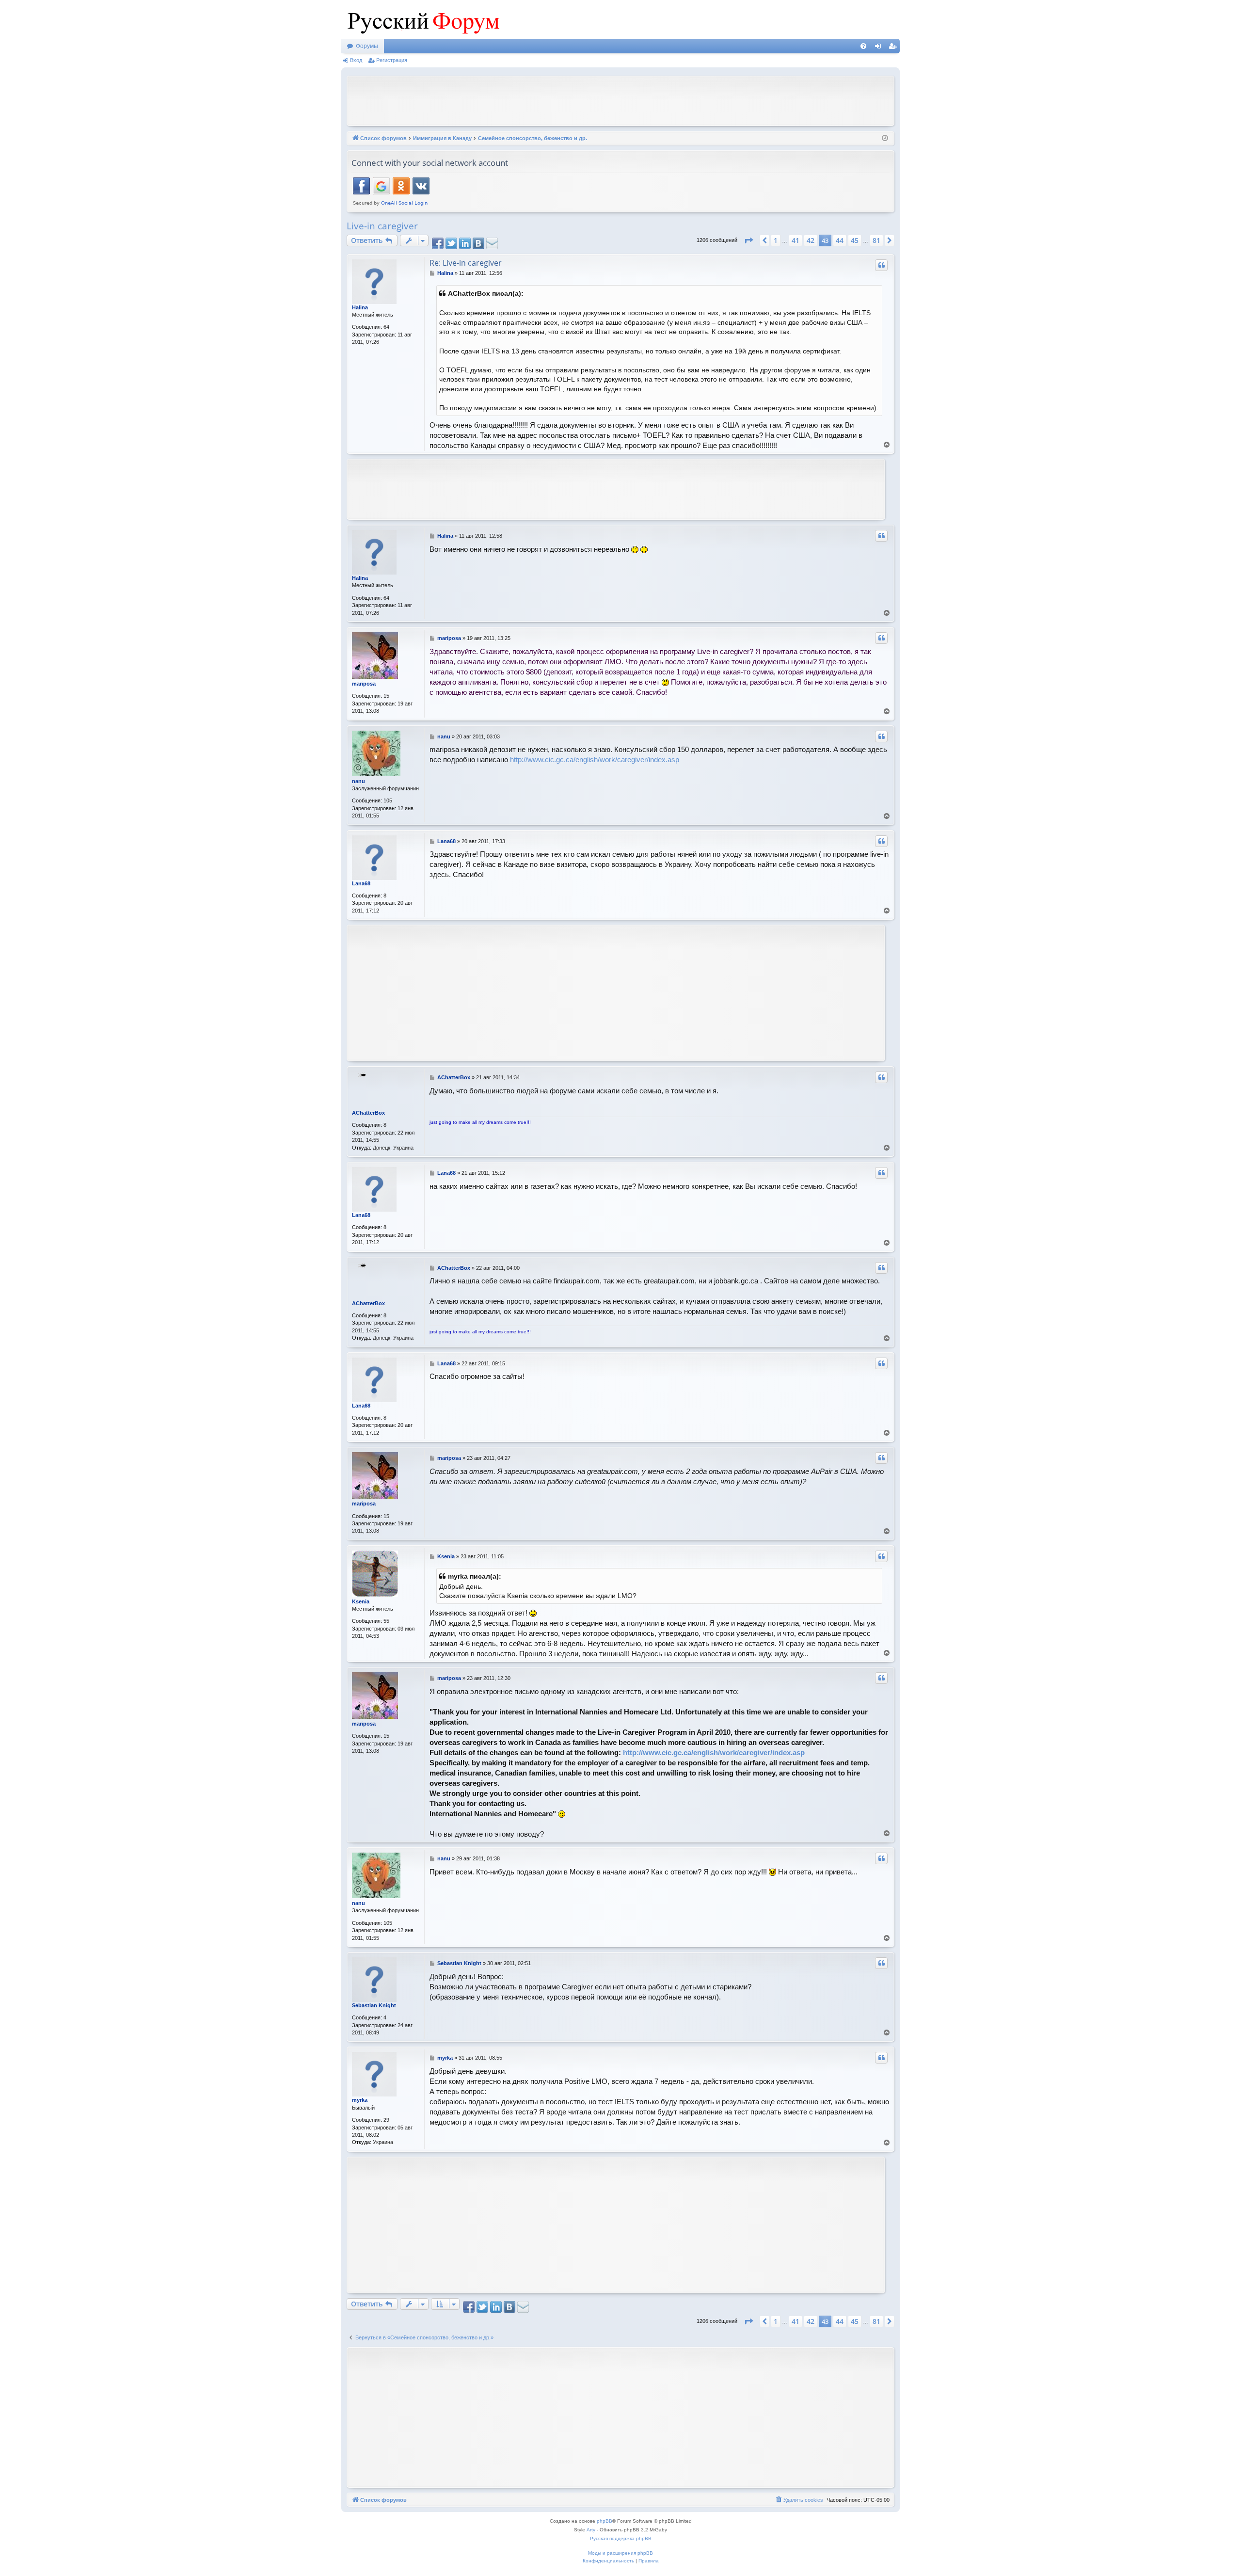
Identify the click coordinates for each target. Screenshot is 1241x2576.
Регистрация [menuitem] (894, 48)
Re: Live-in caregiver (466, 263)
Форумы (367, 46)
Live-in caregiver (382, 226)
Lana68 (361, 883)
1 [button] (776, 240)
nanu (358, 781)
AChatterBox (368, 1113)
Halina (360, 307)
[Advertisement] (620, 100)
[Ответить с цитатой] (881, 265)
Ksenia (361, 1601)
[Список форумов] (421, 19)
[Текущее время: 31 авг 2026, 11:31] (885, 138)
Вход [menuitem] (880, 48)
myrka (360, 2100)
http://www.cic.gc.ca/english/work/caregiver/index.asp (595, 760)
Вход (356, 60)
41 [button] (796, 240)
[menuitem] (863, 46)
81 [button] (876, 240)
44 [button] (840, 240)
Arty (591, 2530)
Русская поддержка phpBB (621, 2538)
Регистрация (392, 60)
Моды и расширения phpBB (620, 2553)
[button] (748, 240)
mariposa (364, 684)
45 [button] (855, 240)
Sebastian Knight (374, 2005)
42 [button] (811, 240)
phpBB (605, 2521)
